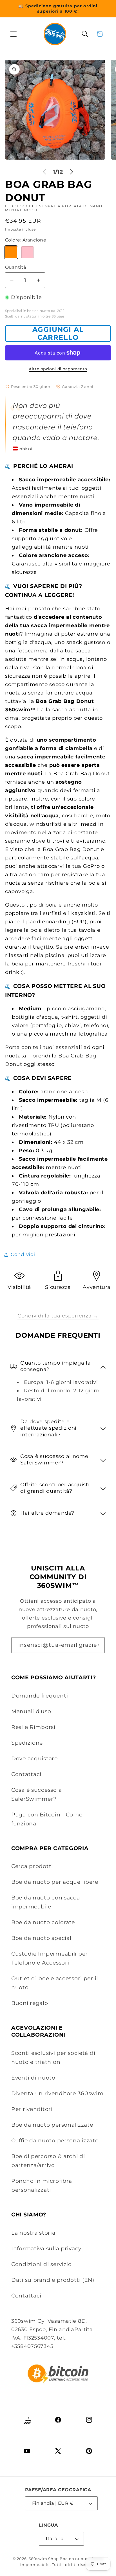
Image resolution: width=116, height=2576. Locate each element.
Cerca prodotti (32, 1866)
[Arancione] (11, 252)
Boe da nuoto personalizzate (52, 2125)
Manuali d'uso (31, 1711)
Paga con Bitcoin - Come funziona (47, 1819)
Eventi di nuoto (33, 2078)
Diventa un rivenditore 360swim (57, 2093)
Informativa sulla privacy (46, 2248)
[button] (14, 34)
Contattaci (26, 1774)
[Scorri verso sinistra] (44, 172)
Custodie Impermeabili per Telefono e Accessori (50, 1958)
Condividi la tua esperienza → (58, 1316)
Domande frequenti (40, 1696)
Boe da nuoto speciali (42, 1938)
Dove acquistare (34, 1758)
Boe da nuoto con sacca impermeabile (46, 1902)
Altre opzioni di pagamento (58, 369)
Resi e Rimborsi (33, 1727)
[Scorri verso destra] (72, 172)
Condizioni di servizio (42, 2264)
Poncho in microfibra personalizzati (42, 2185)
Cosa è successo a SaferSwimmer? (36, 1794)
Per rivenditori (32, 2109)
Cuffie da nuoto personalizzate (55, 2140)
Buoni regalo (30, 2003)
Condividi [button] (23, 1254)
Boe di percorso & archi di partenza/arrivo (48, 2161)
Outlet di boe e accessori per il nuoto (55, 1983)
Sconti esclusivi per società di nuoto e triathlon (53, 2057)
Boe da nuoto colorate (43, 1922)
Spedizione (27, 1743)
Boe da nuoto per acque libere (55, 1882)
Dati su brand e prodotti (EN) (53, 2280)
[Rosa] (27, 252)
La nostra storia (33, 2233)
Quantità (16, 267)
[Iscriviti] (97, 1645)
